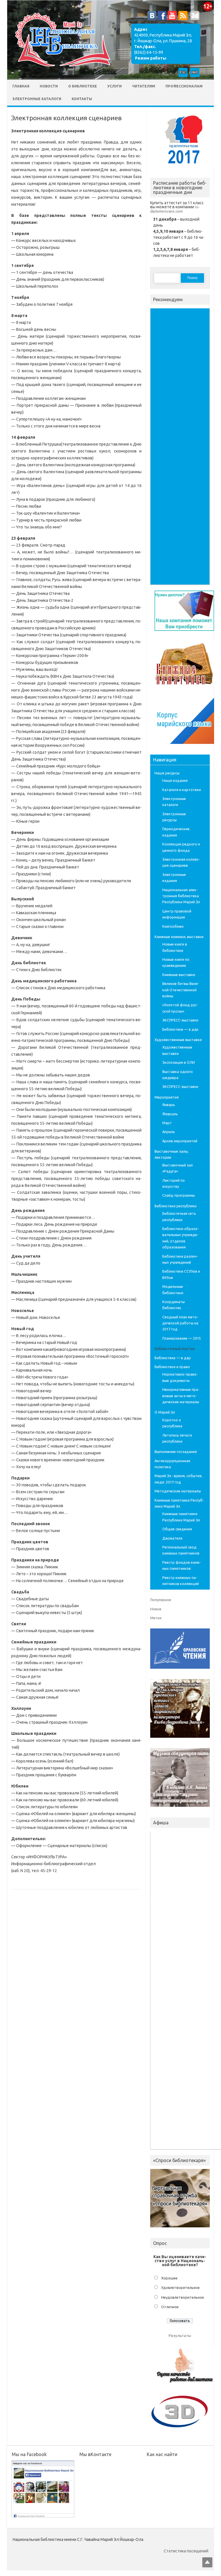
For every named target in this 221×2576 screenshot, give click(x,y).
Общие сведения (177, 1529)
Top (207, 2562)
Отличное (170, 2307)
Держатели (172, 1538)
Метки (156, 1618)
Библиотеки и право (172, 1367)
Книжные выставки (179, 975)
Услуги (115, 86)
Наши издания (175, 780)
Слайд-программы (179, 1195)
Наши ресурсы (167, 773)
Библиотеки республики (176, 1206)
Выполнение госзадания (176, 1452)
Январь (169, 1105)
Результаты (180, 2336)
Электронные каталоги (37, 99)
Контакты (82, 99)
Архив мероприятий (180, 1141)
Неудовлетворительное (183, 2297)
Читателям (144, 86)
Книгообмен (173, 926)
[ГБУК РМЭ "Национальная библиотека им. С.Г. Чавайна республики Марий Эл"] (60, 68)
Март (167, 1123)
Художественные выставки (178, 1040)
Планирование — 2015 (182, 1338)
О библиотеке (83, 86)
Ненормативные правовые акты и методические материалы (181, 1396)
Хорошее (169, 2278)
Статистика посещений (186, 2551)
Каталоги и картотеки (182, 790)
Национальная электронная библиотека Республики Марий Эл (181, 896)
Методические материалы (178, 1491)
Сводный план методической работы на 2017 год (180, 1323)
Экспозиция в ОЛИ (179, 1062)
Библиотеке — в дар (180, 1029)
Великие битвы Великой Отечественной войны (181, 990)
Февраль (170, 1114)
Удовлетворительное (180, 2287)
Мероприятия (167, 1097)
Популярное (161, 1600)
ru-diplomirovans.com (175, 209)
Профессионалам (184, 86)
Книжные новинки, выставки (179, 937)
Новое (156, 1609)
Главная (21, 86)
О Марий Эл (165, 1412)
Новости (49, 86)
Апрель (169, 1132)
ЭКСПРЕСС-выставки (180, 1020)
